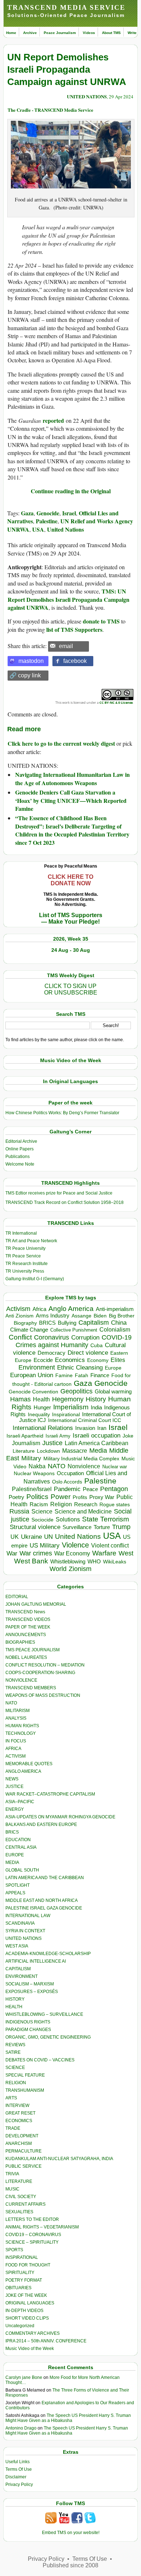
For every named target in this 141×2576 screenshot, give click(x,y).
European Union (32, 1375)
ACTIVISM (16, 1756)
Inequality (39, 1415)
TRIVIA (12, 2174)
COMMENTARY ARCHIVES (33, 2333)
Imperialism (71, 1407)
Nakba (37, 1466)
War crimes (36, 1553)
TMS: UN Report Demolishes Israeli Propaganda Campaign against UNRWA (69, 599)
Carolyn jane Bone (24, 2377)
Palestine (47, 521)
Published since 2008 (70, 2565)
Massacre (75, 1451)
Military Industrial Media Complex (81, 1459)
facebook (75, 661)
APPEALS (15, 1893)
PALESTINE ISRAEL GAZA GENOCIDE (44, 1908)
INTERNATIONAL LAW (28, 1916)
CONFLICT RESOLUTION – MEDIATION (45, 1665)
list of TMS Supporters (74, 629)
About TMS (111, 33)
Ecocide (43, 1360)
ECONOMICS (19, 2121)
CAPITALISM (18, 1969)
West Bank (31, 1561)
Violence (75, 1545)
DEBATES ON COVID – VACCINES (40, 2060)
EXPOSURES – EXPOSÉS (32, 1992)
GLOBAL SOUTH (22, 1870)
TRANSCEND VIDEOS (28, 1619)
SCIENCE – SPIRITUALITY (32, 2242)
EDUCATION (18, 1840)
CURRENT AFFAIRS (25, 2204)
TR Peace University (25, 1248)
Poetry (16, 1497)
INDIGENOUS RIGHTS (28, 2022)
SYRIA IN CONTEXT (25, 1931)
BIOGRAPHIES (20, 1642)
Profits (80, 1497)
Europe (113, 1368)
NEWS (12, 1779)
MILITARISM (18, 1711)
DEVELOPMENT (22, 2136)
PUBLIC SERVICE (23, 2166)
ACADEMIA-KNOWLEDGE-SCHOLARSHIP (48, 1954)
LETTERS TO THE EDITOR (32, 2219)
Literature (24, 1451)
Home (11, 33)
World (58, 1569)
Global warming (113, 1392)
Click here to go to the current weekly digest (61, 743)
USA (38, 529)
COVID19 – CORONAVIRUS (33, 2235)
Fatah (82, 1376)
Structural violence (35, 1527)
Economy (98, 1360)
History (96, 1399)
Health (41, 1399)
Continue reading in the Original (71, 491)
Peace (90, 1489)
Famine (64, 1376)
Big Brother (122, 1316)
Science (42, 1511)
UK (15, 1537)
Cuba (97, 1345)
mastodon (31, 661)
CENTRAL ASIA (21, 1847)
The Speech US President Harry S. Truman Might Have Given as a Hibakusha (68, 2418)
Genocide (48, 513)
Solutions (68, 1519)
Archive (30, 33)
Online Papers (20, 1149)
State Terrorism (106, 1519)
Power (61, 1497)
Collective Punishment (74, 1330)
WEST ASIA (17, 1946)
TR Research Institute (27, 1264)
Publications (18, 1157)
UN (48, 1537)
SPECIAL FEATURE (25, 2075)
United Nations (65, 529)
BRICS (47, 1323)
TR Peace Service (23, 1256)
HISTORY (15, 1999)
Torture (102, 1527)
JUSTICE (14, 1787)
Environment (37, 1367)
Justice (52, 1443)
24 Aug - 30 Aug (71, 950)
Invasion (85, 1428)
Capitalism (94, 1322)
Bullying (67, 1323)
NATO (57, 1466)
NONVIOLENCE (21, 1680)
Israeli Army (58, 1436)
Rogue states (115, 1505)
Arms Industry (53, 1316)
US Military (45, 1545)
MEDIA (12, 1862)
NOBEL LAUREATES (26, 1657)
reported (53, 420)
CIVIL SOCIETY (21, 2197)
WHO (94, 1561)
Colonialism (115, 1330)
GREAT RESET (20, 2113)
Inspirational (66, 1414)
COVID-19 (117, 1337)
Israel (69, 513)
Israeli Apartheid (25, 1436)
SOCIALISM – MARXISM (30, 1984)
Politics (37, 1497)
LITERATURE (19, 2181)
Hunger (42, 1408)
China (119, 1323)
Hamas (20, 1399)
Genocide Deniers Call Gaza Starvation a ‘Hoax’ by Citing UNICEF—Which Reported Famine (71, 800)
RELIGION (16, 2083)
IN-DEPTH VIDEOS (24, 2311)
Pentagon (114, 1489)
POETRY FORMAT (24, 2280)
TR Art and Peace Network (31, 1241)
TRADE (13, 2128)
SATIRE (13, 2052)
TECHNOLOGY (21, 1733)
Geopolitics (76, 1391)
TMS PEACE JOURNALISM (33, 1650)
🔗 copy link (25, 675)
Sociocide (42, 1520)
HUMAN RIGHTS (22, 1726)
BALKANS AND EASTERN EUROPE (41, 1825)
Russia (19, 1511)
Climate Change (29, 1330)
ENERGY (15, 1809)
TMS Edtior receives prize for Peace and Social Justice (59, 1193)
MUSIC (12, 2189)
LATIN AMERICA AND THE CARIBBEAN (45, 1878)
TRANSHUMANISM (25, 2090)
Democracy (52, 1353)
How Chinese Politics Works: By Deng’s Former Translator (62, 1113)
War (12, 1553)
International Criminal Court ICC (85, 1420)
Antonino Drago (21, 2428)
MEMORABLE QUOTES (29, 1764)
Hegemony (68, 1399)
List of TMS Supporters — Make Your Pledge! (71, 918)
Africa (39, 1309)
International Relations (43, 1428)
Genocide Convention (33, 1392)
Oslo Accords (67, 1482)
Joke (128, 1436)
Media (98, 1451)
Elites (118, 1360)
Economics (70, 1360)
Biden (100, 1316)
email (66, 646)
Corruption (85, 1338)
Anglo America (71, 1309)
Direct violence (88, 1353)
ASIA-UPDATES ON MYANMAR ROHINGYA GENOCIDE (60, 1817)
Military (31, 1458)
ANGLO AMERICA (23, 1771)
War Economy (72, 1553)
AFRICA (13, 1749)
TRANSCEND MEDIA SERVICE (66, 7)
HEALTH (14, 2007)
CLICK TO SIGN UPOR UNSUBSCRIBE (71, 989)
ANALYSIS (16, 1718)
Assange (82, 1316)
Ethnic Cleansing (80, 1368)
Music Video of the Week (30, 2349)
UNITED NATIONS (87, 96)
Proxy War (102, 1497)
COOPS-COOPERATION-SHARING (40, 1673)
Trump (121, 1527)
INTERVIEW (17, 2105)
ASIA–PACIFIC (20, 1802)
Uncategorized (20, 2326)
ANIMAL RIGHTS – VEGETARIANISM (42, 2227)
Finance (100, 1375)
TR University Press (25, 1271)
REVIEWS (15, 2045)
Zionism (80, 1569)
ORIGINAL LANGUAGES (30, 2303)
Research (86, 1504)
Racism (39, 1504)
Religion (61, 1504)
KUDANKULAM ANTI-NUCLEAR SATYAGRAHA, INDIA (59, 2159)
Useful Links (18, 2462)
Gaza (27, 513)
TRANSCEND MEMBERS (31, 1688)
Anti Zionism (20, 1316)
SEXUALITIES (19, 2212)
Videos (89, 33)
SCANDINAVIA (20, 1923)
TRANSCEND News (25, 1612)
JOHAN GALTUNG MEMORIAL (36, 1604)
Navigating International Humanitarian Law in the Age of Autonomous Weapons (72, 778)
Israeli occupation (97, 1435)
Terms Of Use (19, 2469)
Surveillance (77, 1527)
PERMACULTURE (23, 2151)
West (126, 1553)
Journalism (26, 1443)
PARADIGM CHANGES (28, 2030)
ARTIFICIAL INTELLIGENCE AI (36, 1961)
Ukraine (31, 1537)
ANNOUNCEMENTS (26, 1635)
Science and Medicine (83, 1511)
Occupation (70, 1473)
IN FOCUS (16, 1741)
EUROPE (15, 1855)
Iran (102, 1428)
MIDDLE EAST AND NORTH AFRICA (42, 1900)
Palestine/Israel (32, 1489)
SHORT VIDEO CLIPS (27, 2318)
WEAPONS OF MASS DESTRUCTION (43, 1695)
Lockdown (48, 1451)
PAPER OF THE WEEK (28, 1627)
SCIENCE (15, 2068)
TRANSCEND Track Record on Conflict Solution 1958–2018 (65, 1202)
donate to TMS (101, 621)
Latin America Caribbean (97, 1443)
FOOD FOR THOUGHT (28, 2265)
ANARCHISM (19, 2143)
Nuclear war (115, 1467)
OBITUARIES (18, 2288)
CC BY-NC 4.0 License (116, 702)
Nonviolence (84, 1466)
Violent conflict (110, 1545)
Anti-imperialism (115, 1309)
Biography (25, 1323)
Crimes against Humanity (52, 1345)
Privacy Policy (19, 2485)
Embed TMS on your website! (71, 2533)
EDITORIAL (17, 1597)
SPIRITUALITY (20, 2273)
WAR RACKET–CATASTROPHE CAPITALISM (50, 1794)
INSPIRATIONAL (22, 2257)
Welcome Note (20, 1164)
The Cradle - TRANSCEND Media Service (50, 110)
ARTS (11, 2098)
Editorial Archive (21, 1141)
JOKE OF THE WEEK (26, 2295)
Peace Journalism (60, 33)
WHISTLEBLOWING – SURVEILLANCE (44, 2014)
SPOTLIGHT (18, 1885)
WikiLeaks (115, 1562)
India (96, 1408)
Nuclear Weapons (34, 1474)
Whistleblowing (68, 1561)
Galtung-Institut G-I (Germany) (35, 1279)
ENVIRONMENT (22, 1976)
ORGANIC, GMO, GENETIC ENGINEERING (48, 2037)
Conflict (20, 1337)
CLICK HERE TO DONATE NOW (70, 880)
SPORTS (14, 2250)
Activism (18, 1309)
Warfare (104, 1553)
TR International (21, 1233)
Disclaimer (16, 2477)
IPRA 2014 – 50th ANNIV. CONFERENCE (46, 2341)
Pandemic (67, 1489)
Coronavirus (52, 1337)
